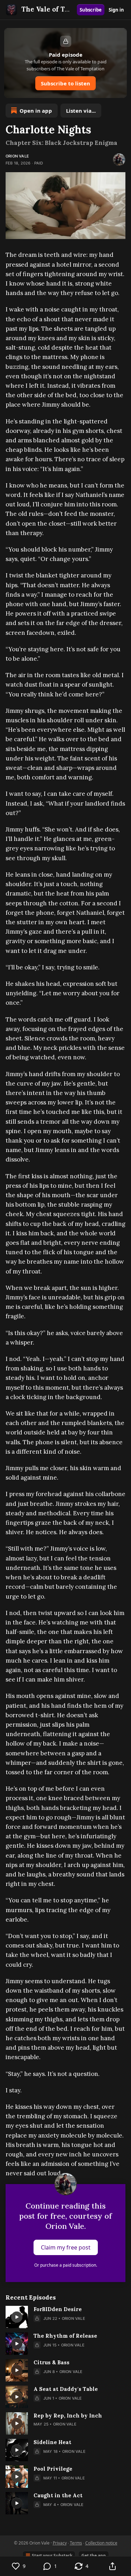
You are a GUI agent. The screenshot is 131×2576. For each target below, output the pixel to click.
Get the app (94, 2556)
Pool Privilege (53, 2469)
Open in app (36, 111)
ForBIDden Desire (58, 2309)
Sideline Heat (52, 2442)
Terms (76, 2543)
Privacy (60, 2543)
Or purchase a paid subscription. (66, 2265)
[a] (17, 2317)
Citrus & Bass (52, 2362)
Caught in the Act (58, 2495)
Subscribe (91, 10)
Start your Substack (52, 2556)
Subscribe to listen (65, 83)
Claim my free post (66, 2247)
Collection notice (101, 2543)
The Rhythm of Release (65, 2336)
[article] (65, 2317)
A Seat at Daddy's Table (66, 2389)
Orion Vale (17, 156)
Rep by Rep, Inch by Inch (68, 2416)
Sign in (116, 10)
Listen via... (81, 111)
